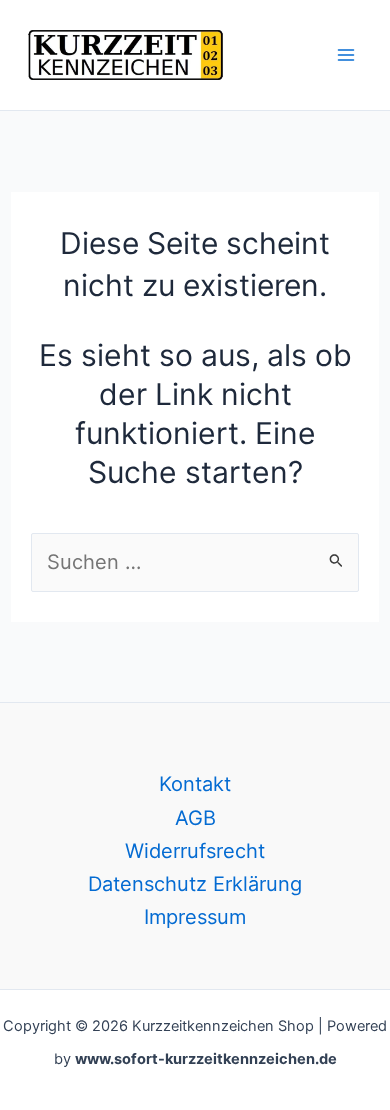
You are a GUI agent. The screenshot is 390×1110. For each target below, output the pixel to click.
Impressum (195, 917)
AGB (195, 818)
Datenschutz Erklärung (195, 884)
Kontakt (195, 784)
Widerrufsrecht (195, 851)
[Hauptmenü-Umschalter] (346, 55)
